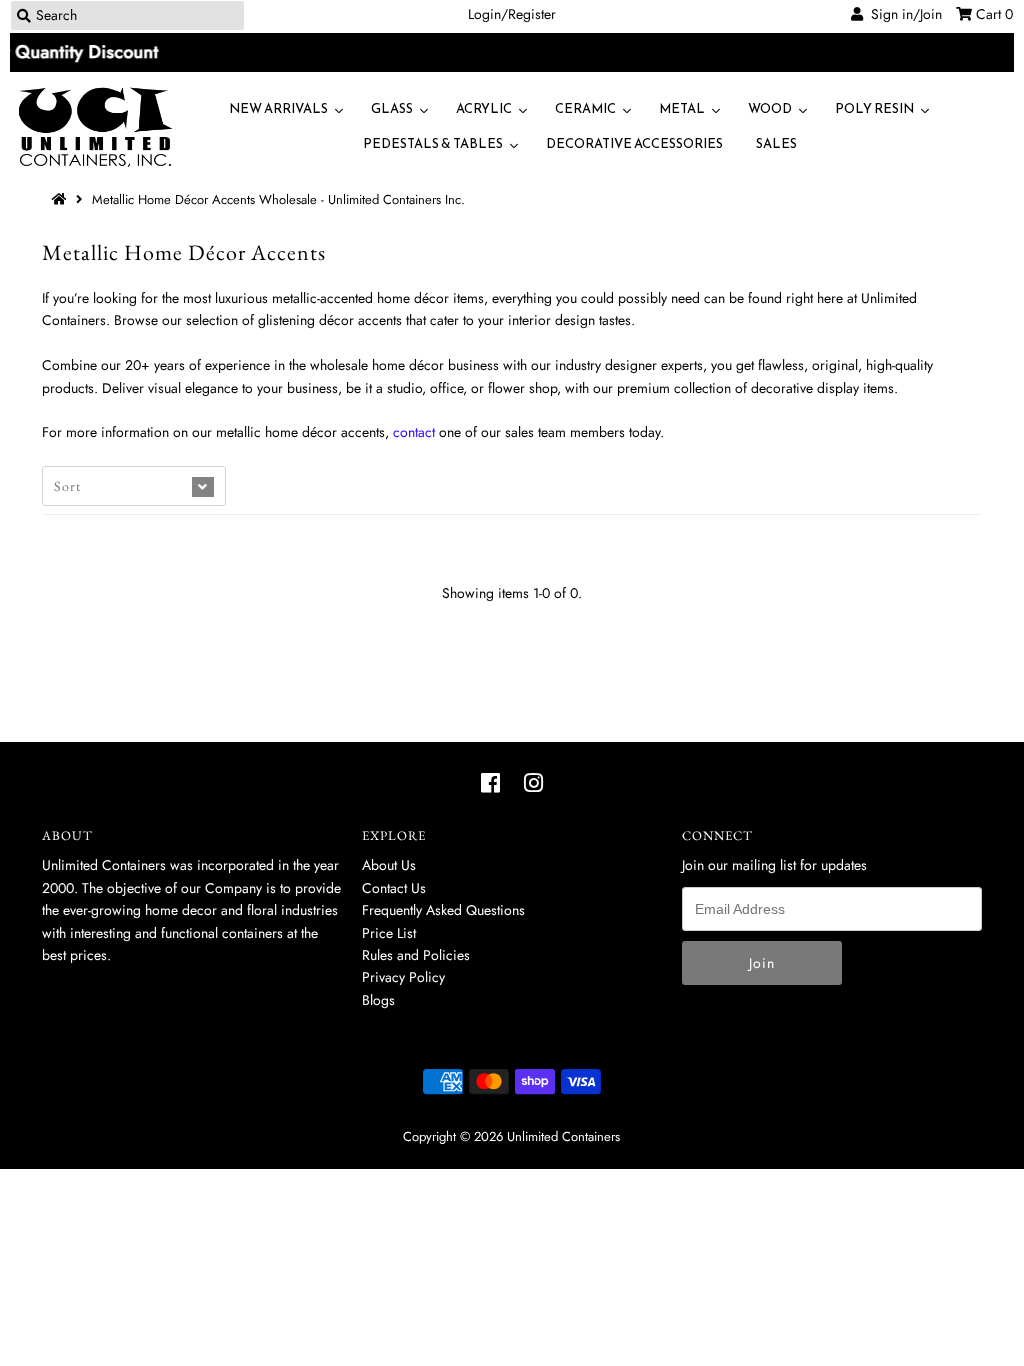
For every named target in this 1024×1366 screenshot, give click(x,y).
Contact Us (394, 888)
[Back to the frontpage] (62, 199)
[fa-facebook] (490, 783)
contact (414, 432)
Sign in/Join (902, 14)
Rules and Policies (416, 955)
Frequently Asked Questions (443, 910)
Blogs (378, 1000)
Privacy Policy (403, 977)
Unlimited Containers (563, 1136)
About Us (389, 865)
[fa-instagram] (533, 783)
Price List (389, 933)
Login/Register (512, 14)
